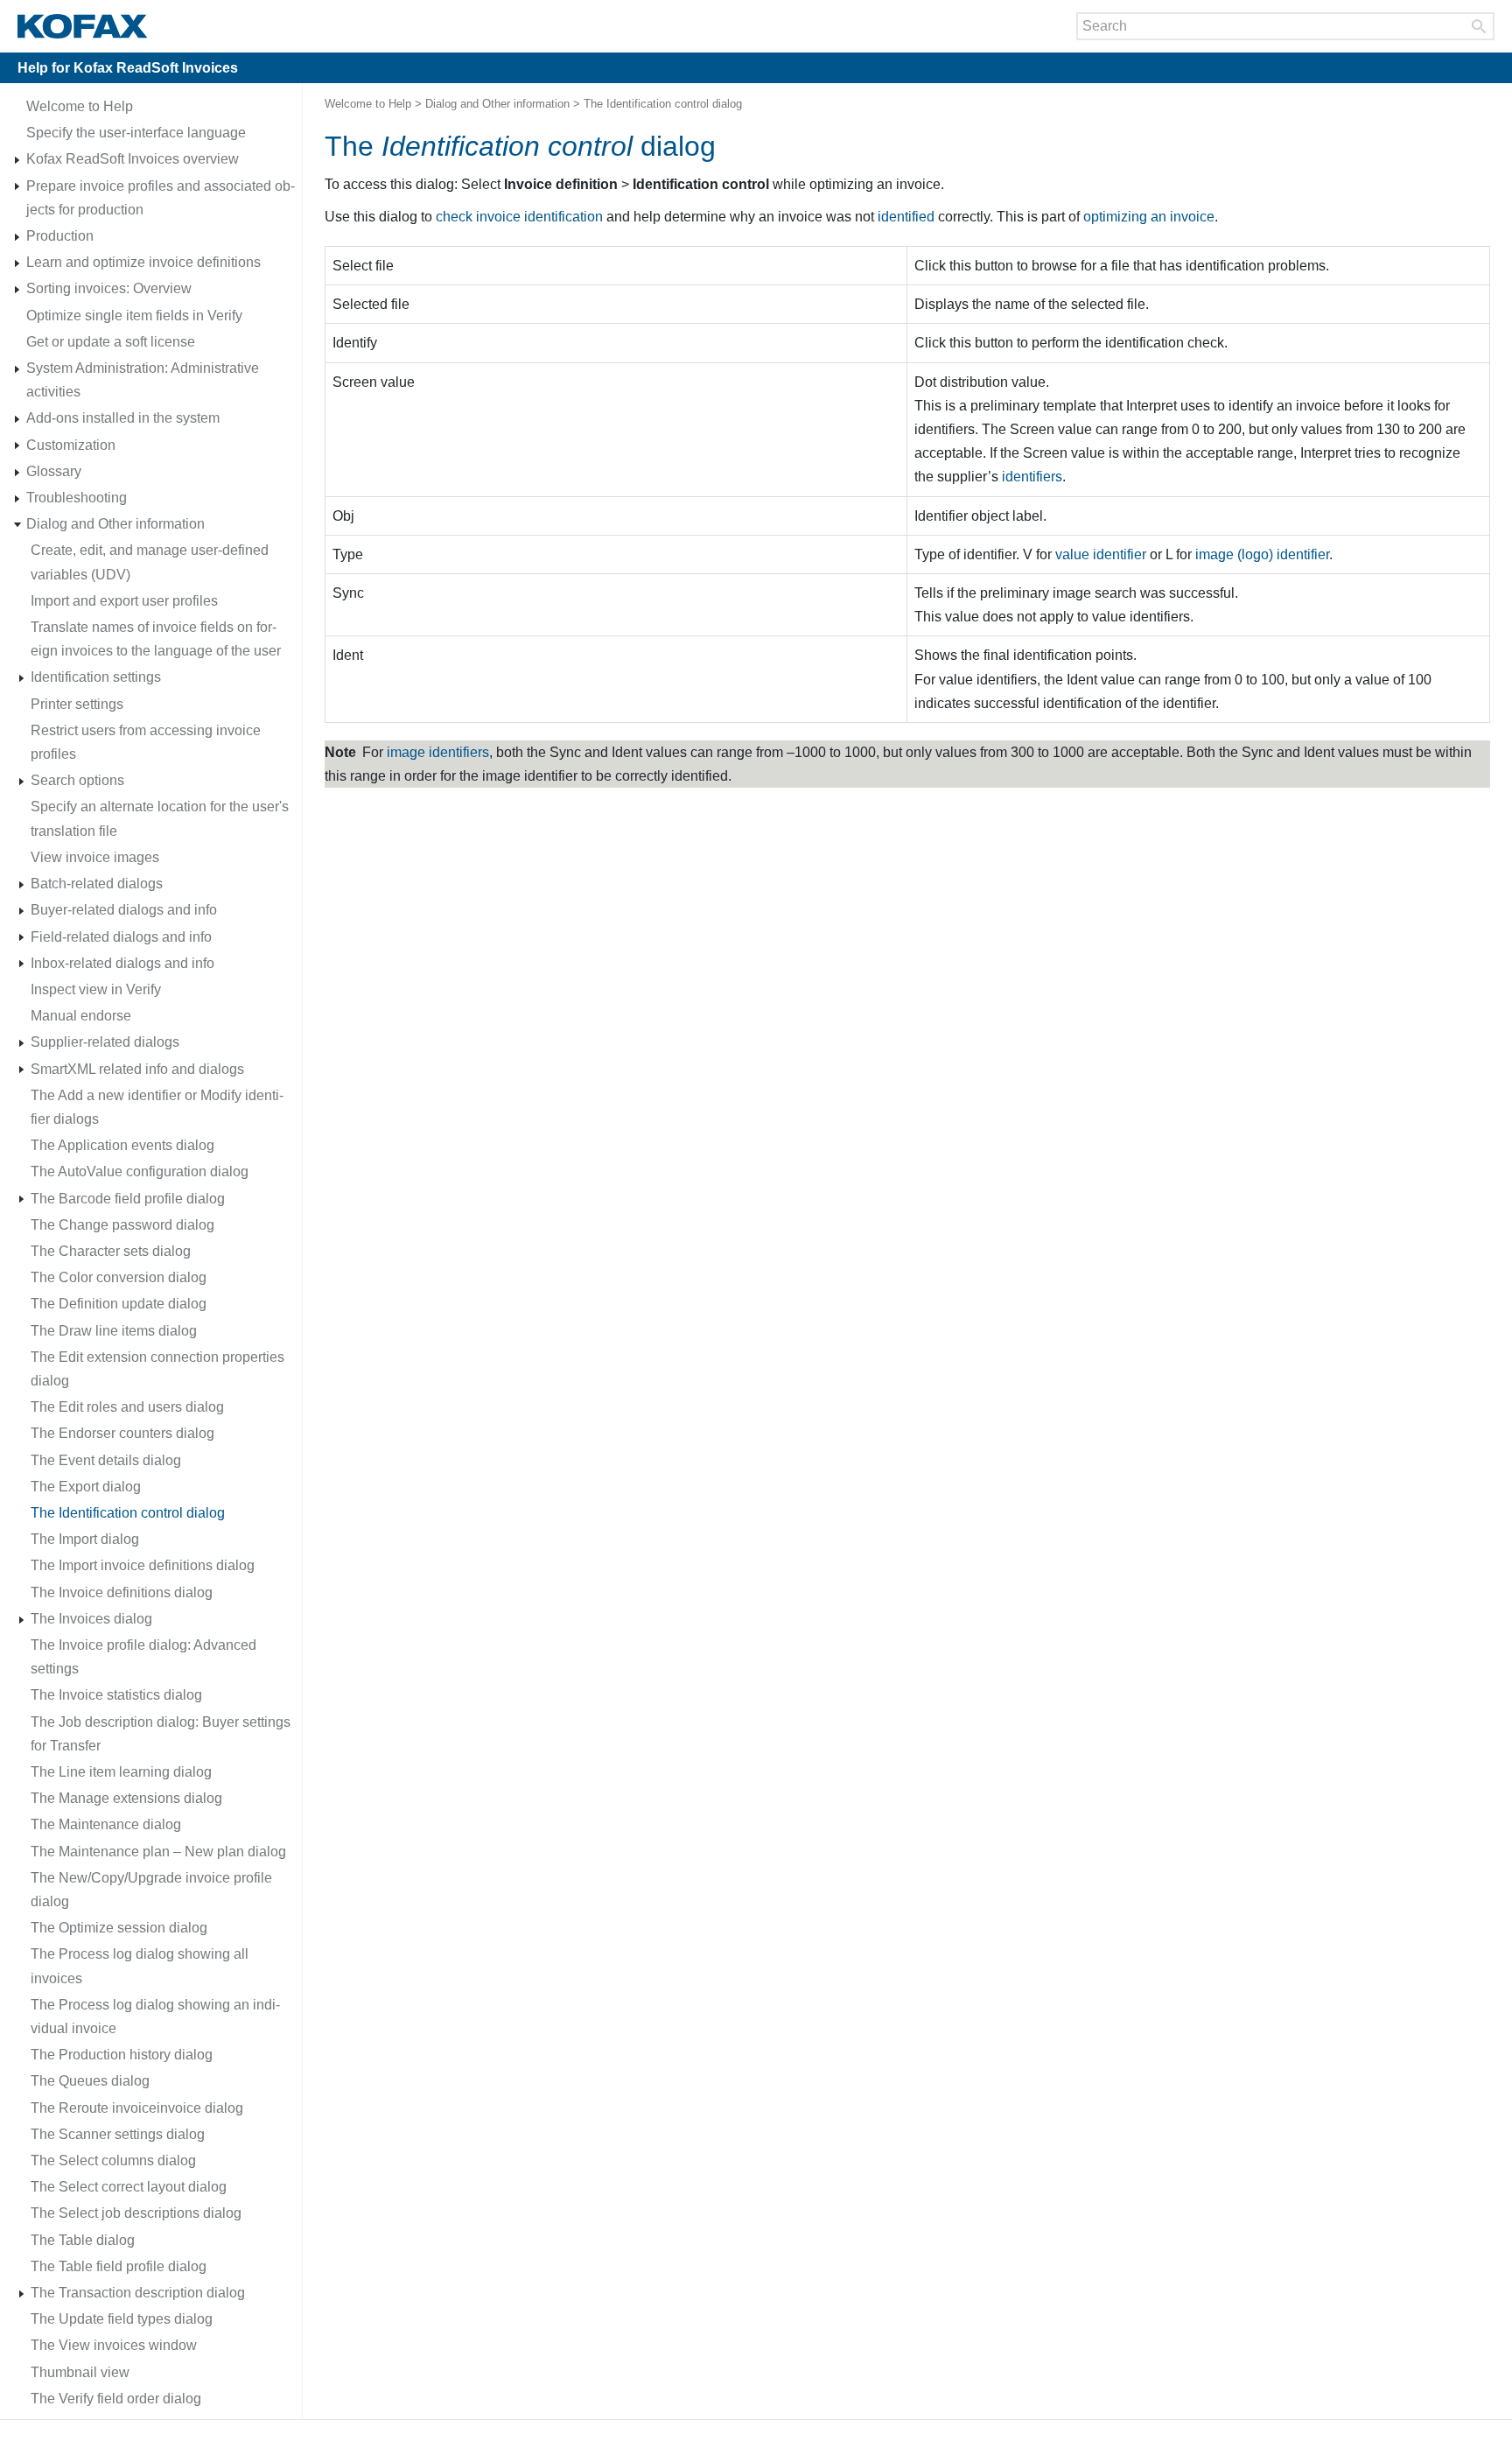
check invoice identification (519, 217)
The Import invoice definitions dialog (143, 1565)
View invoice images (95, 857)
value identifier (1101, 554)
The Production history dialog (122, 2055)
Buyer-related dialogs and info (124, 910)
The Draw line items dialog (114, 1331)
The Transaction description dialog (138, 2293)
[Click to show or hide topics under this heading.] (17, 160)
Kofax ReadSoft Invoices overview (133, 159)
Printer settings (77, 704)
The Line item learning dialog (121, 1772)
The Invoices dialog (91, 1619)
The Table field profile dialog (119, 2266)
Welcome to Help (80, 106)
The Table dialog (83, 2240)
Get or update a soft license (111, 342)
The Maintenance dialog (106, 1824)
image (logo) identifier (1262, 554)
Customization (71, 445)
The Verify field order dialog (116, 2399)
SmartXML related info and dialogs (137, 1069)
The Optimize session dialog (119, 1928)
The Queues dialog (90, 2081)
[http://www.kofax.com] (83, 26)
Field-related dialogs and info (121, 937)
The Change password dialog (122, 1225)
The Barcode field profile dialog (128, 1199)
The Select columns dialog (113, 2160)
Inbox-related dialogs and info (122, 963)
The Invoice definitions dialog (122, 1592)
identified (906, 217)
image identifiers (438, 752)
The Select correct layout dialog (129, 2187)
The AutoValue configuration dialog (140, 1171)
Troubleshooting (77, 498)
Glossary (54, 471)
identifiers (1032, 477)
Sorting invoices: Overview (109, 288)
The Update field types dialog (122, 2319)
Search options (77, 780)
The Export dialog (86, 1487)
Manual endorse (81, 1016)
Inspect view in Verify (96, 989)
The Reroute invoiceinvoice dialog (137, 2108)
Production (60, 236)
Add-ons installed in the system (123, 418)
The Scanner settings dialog (118, 2134)
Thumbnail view (80, 2372)
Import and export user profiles (124, 601)
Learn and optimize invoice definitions (143, 262)
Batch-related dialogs (97, 884)
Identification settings (96, 677)
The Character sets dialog (111, 1251)
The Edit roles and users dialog (127, 1407)
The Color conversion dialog (119, 1277)
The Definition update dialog (119, 1304)
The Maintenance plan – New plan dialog (158, 1852)
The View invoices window (114, 2345)
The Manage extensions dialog (126, 1798)
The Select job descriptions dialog (136, 2213)
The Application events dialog (122, 1145)
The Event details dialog (106, 1460)
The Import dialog (85, 1539)
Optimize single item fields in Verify (134, 316)
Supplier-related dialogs (105, 1042)
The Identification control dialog (128, 1513)
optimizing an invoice (1149, 217)
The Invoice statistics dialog (116, 1695)
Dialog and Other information (115, 524)
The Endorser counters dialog (122, 1433)
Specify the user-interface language (136, 133)
